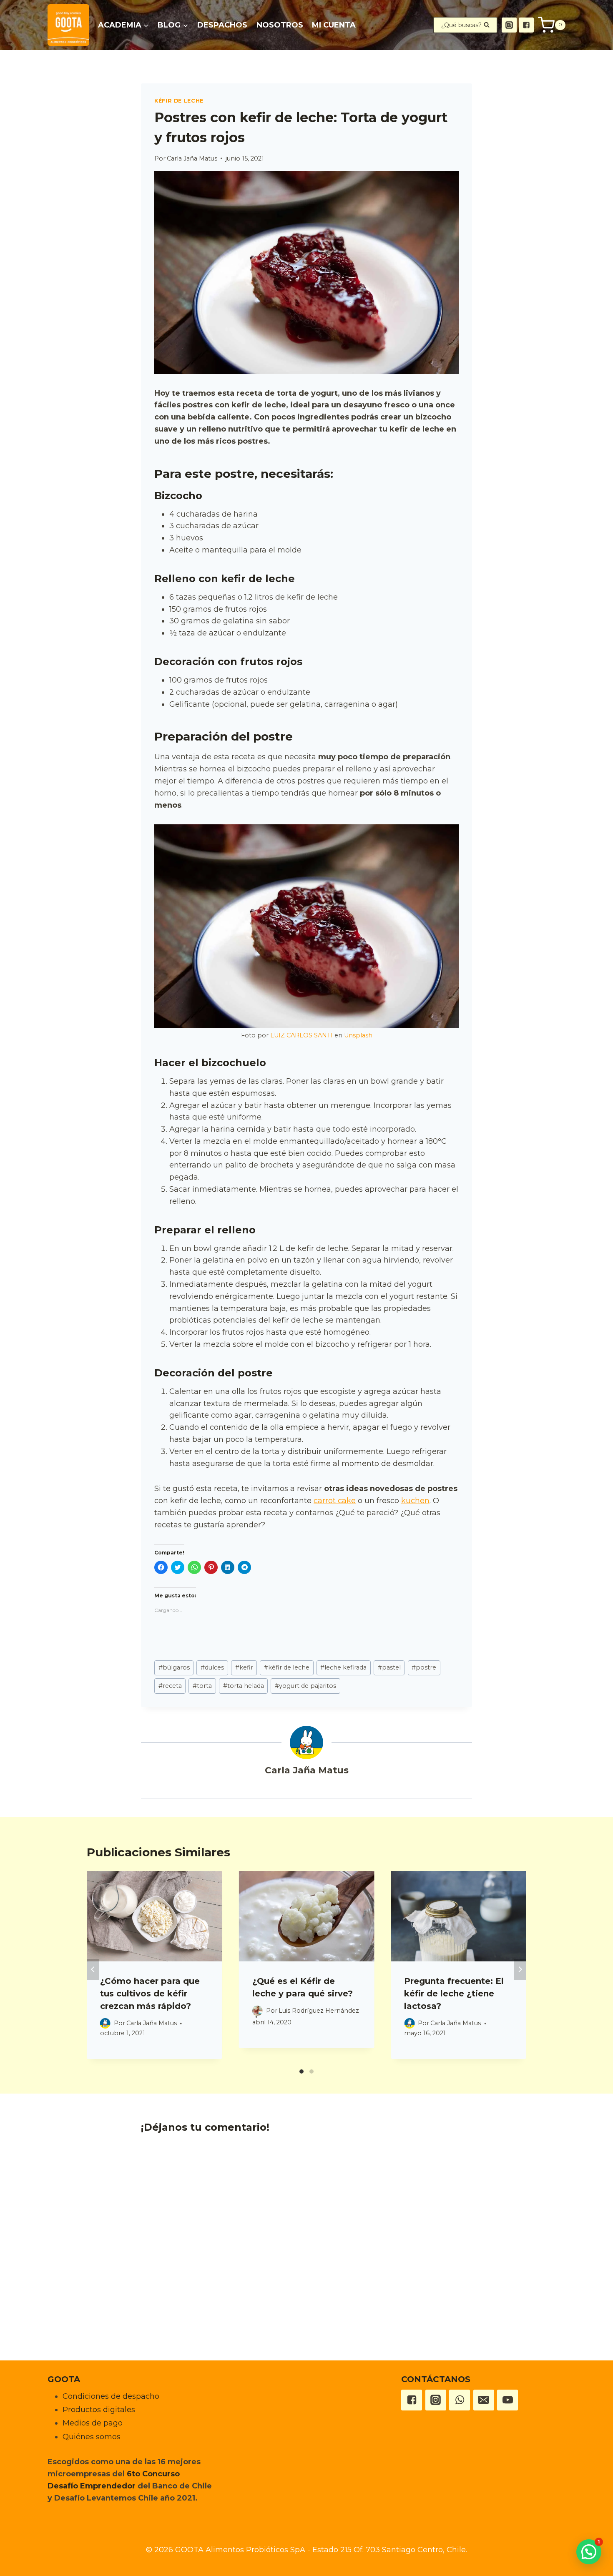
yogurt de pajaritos (305, 1686)
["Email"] (484, 2400)
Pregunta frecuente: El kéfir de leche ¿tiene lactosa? (454, 1994)
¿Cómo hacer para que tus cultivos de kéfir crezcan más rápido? (150, 1994)
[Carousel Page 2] (312, 2071)
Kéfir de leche (179, 101)
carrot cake (335, 1501)
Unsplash (358, 1035)
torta (202, 1686)
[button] (146, 25)
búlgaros (174, 1667)
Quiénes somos (92, 2437)
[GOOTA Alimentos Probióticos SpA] (68, 25)
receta (170, 1686)
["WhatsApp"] (460, 2400)
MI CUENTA (334, 25)
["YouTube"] (507, 2400)
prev (93, 1969)
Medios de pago (93, 2423)
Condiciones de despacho (111, 2396)
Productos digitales (99, 2410)
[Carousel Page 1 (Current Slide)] (301, 2071)
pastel (389, 1667)
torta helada (244, 1686)
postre (424, 1667)
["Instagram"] (509, 25)
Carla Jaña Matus (192, 158)
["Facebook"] (526, 25)
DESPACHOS (222, 25)
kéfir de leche (287, 1667)
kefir (244, 1667)
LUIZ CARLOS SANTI (301, 1035)
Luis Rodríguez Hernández (319, 2011)
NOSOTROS (280, 25)
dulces (212, 1667)
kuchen (415, 1501)
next (520, 1969)
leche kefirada (343, 1667)
